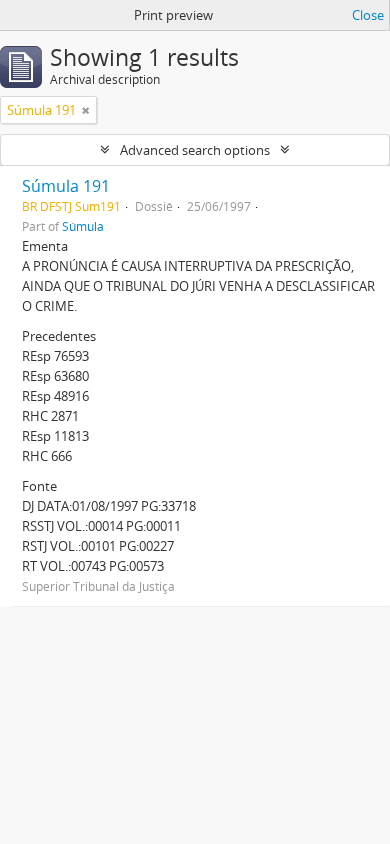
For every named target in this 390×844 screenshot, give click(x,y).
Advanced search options (195, 150)
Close (368, 15)
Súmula (83, 226)
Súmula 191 (66, 186)
